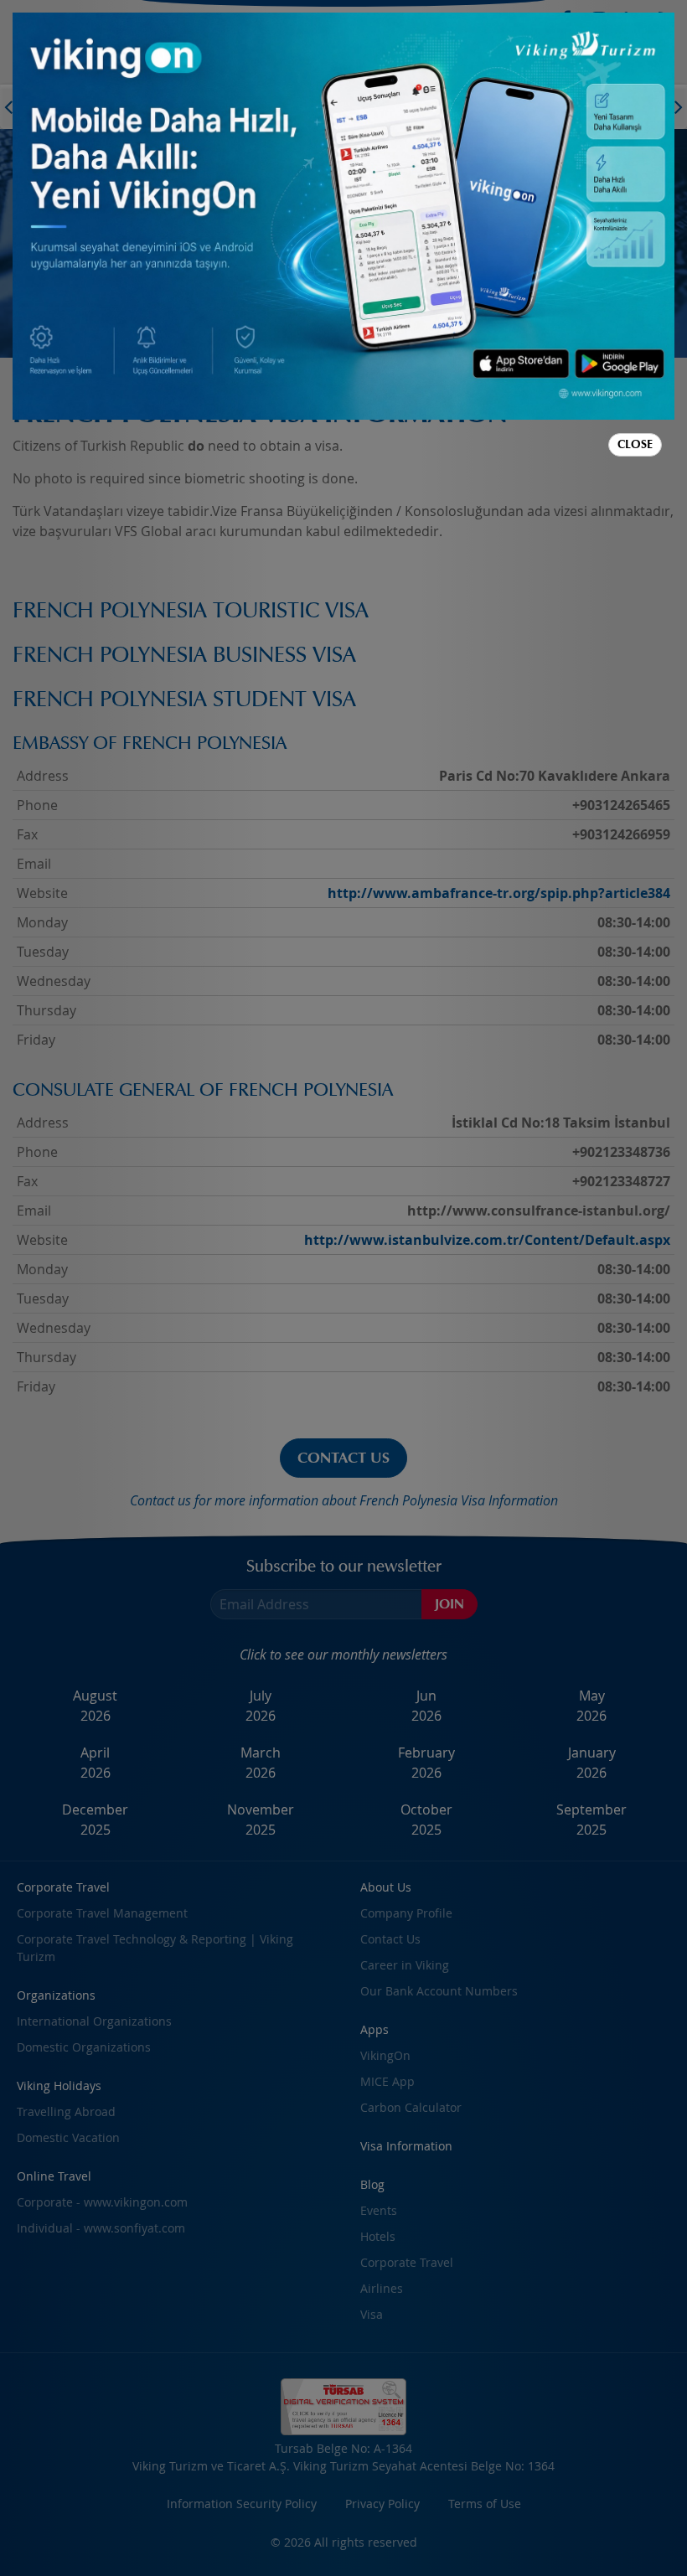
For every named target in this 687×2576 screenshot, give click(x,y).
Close (635, 444)
